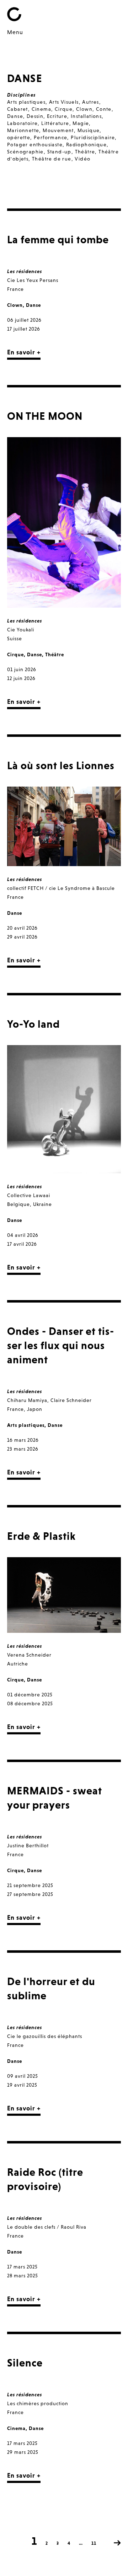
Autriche (18, 1664)
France (15, 289)
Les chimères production (38, 2403)
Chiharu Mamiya (27, 1400)
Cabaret (18, 109)
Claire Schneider (71, 1400)
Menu (15, 32)
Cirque (64, 109)
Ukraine (42, 1204)
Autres (90, 102)
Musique (89, 130)
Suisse (15, 638)
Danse (15, 116)
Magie (81, 123)
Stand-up (59, 152)
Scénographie (25, 152)
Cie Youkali (21, 630)
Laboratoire (22, 123)
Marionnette (23, 130)
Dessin (35, 116)
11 (94, 2543)
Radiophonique (86, 145)
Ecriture (57, 116)
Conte (104, 109)
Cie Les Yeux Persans (33, 280)
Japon (35, 1409)
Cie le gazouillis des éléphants (45, 2036)
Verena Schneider (29, 1655)
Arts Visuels (64, 102)
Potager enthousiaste (35, 145)
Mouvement (58, 130)
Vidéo (82, 159)
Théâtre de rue (52, 159)
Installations (86, 116)
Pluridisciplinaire (93, 137)
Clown (84, 109)
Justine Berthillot (28, 1846)
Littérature (55, 123)
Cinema (41, 109)
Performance (50, 137)
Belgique (18, 1204)
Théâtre (85, 152)
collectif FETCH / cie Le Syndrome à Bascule (61, 888)
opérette (19, 137)
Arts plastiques (26, 102)
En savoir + (24, 352)
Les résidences (25, 271)
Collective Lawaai (29, 1195)
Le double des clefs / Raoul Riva (47, 2227)
